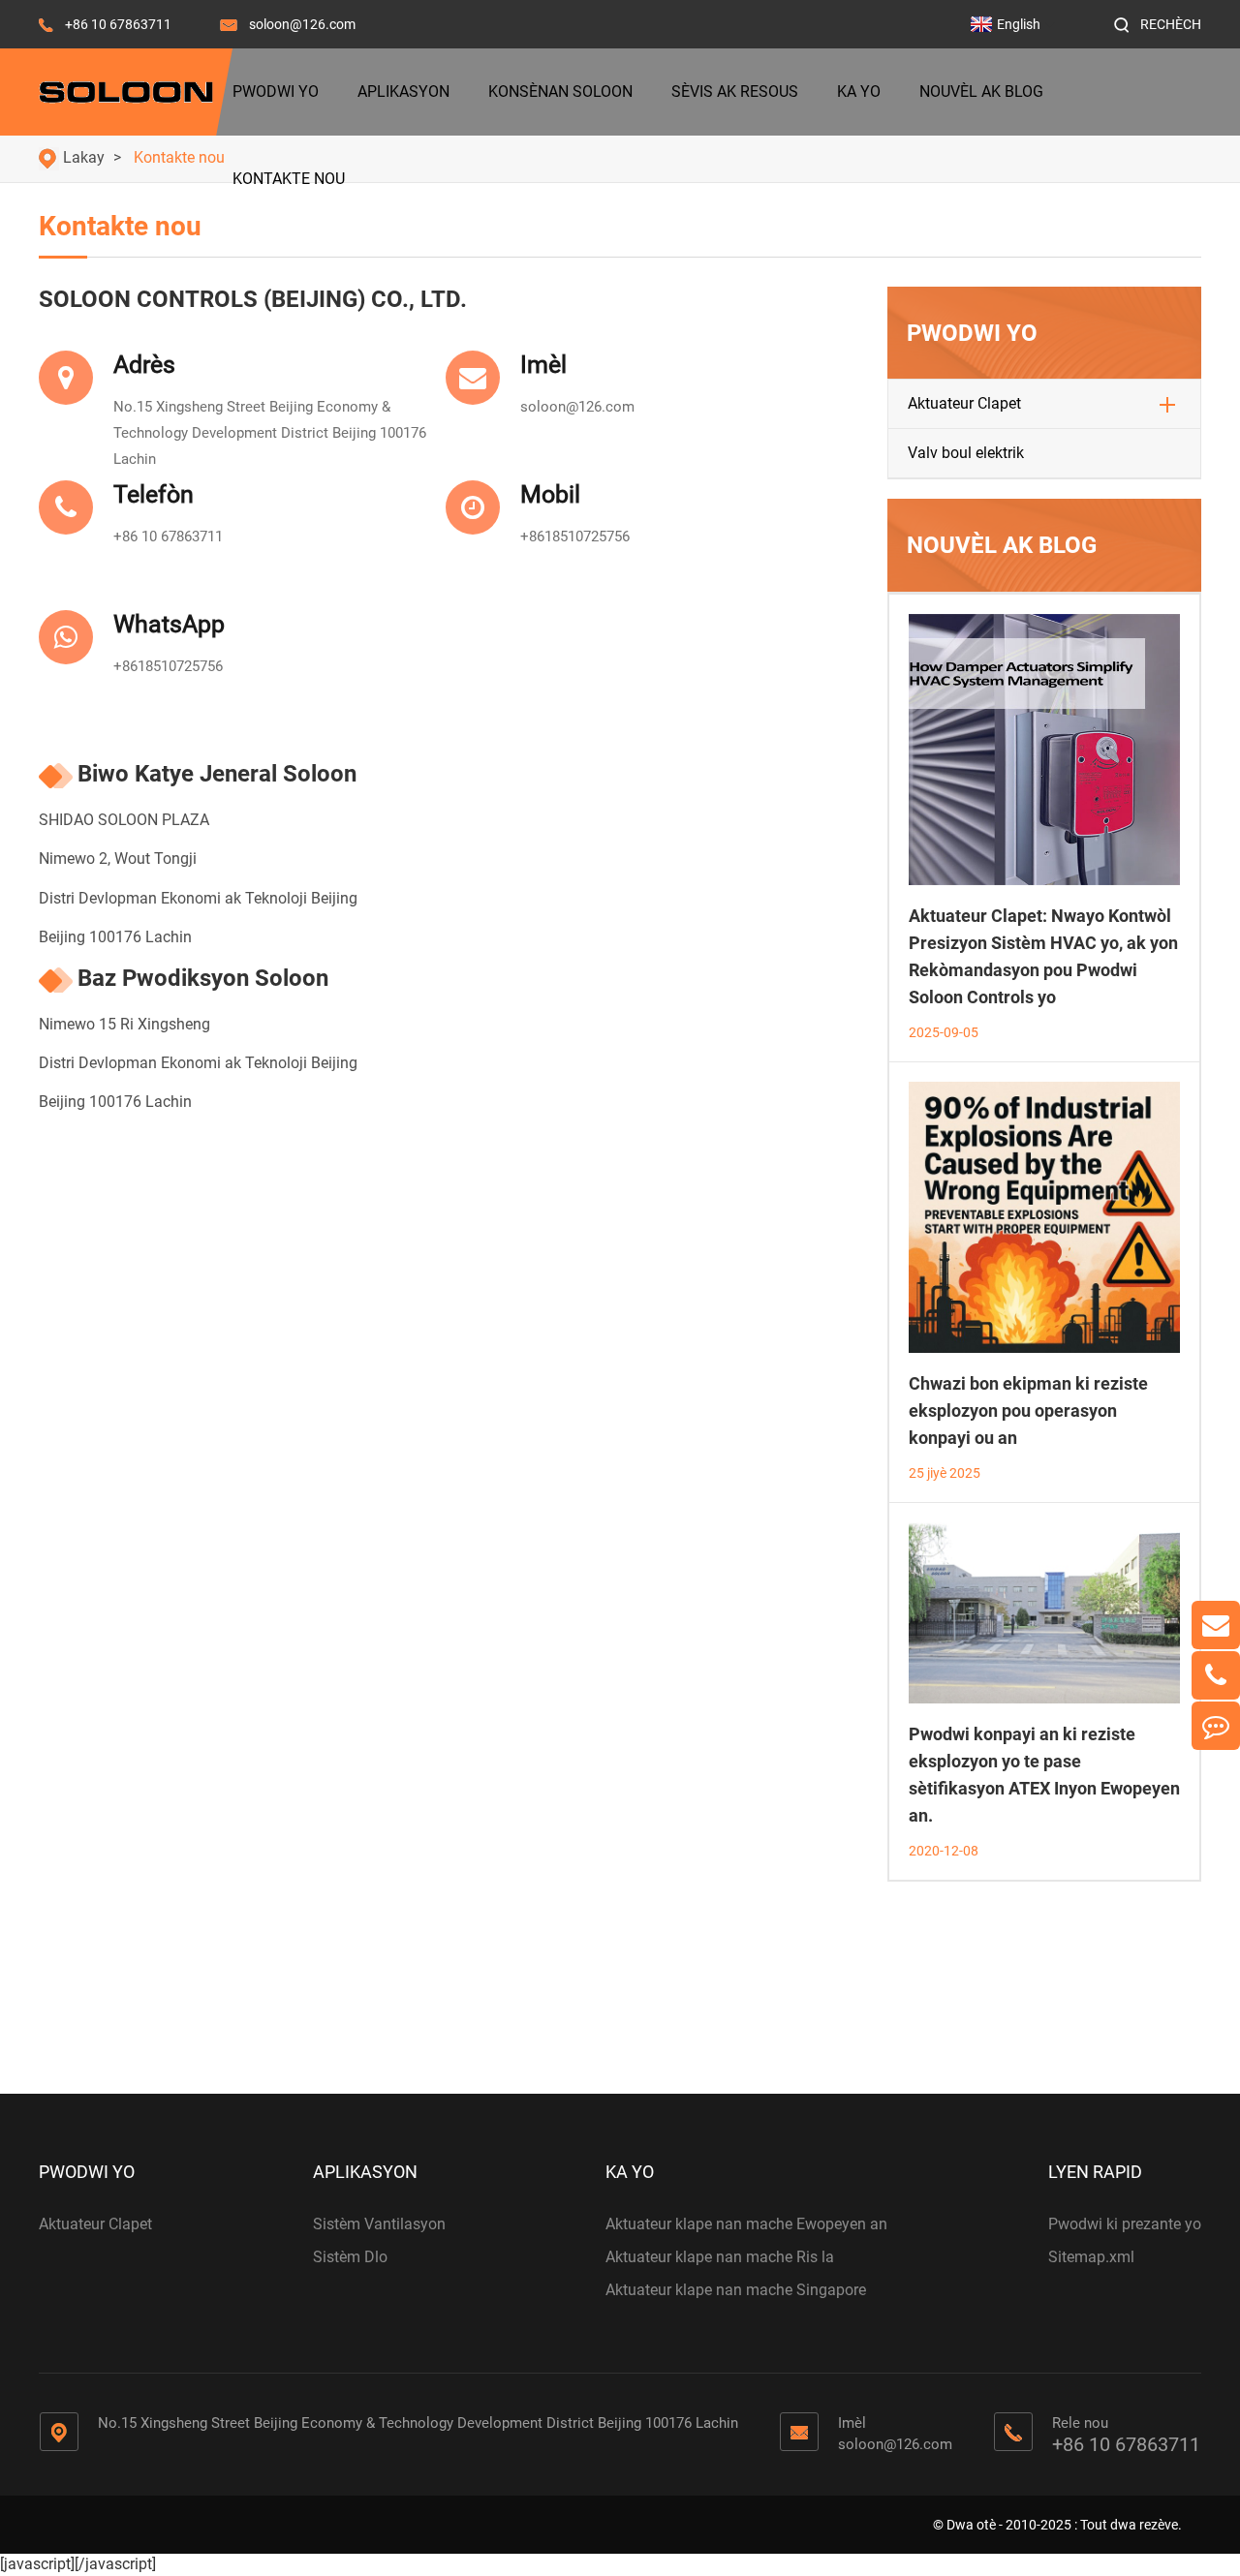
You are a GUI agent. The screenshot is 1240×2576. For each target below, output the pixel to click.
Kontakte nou (289, 179)
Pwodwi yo (276, 92)
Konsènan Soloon (560, 92)
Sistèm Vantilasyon (379, 2224)
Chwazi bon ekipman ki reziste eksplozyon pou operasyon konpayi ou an (1028, 1411)
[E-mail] (1216, 1625)
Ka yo (859, 92)
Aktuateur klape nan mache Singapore (736, 2290)
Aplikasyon (403, 92)
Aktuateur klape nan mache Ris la (720, 2257)
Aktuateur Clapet (964, 403)
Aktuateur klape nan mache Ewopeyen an (746, 2224)
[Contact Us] (1216, 1726)
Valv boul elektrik (966, 453)
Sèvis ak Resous (735, 92)
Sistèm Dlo (350, 2257)
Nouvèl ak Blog (981, 92)
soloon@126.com (302, 24)
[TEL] (1216, 1675)
